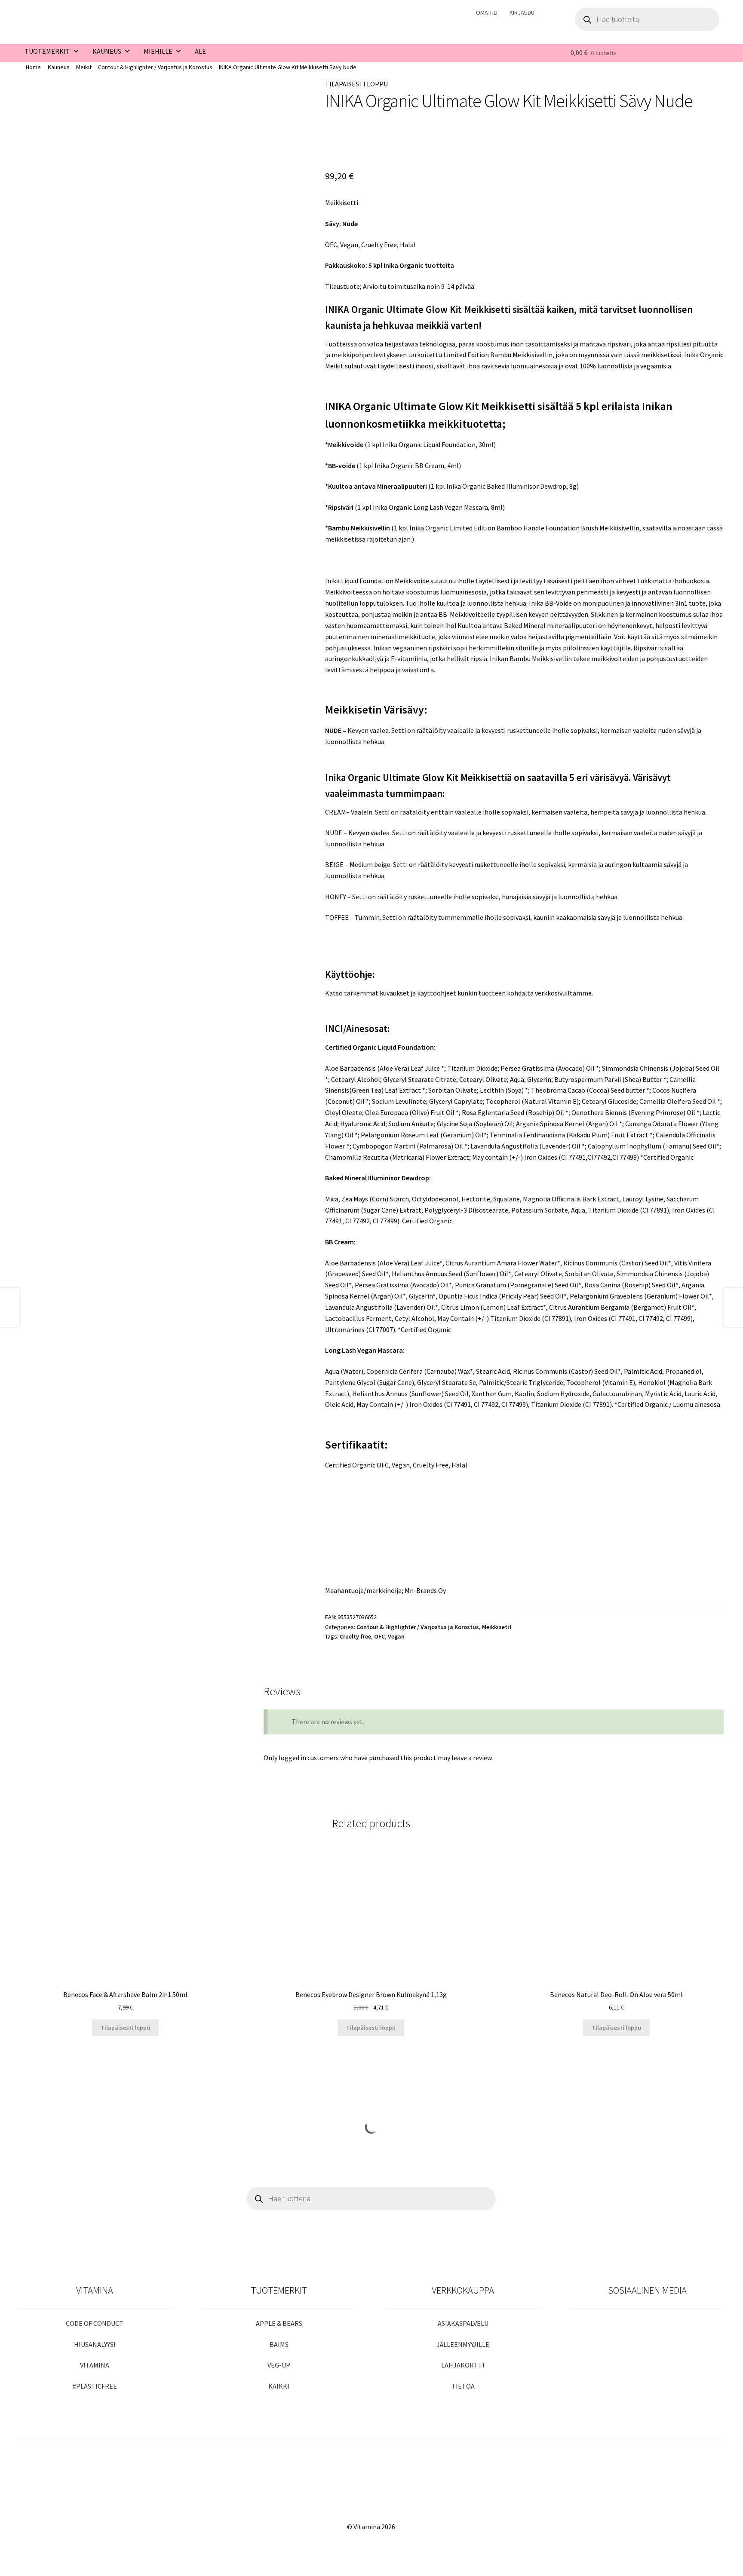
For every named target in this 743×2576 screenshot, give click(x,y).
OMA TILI (487, 12)
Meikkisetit (497, 1627)
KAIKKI (279, 2386)
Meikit (84, 67)
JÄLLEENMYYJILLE (463, 2344)
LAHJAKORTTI (463, 2365)
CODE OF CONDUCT (95, 2323)
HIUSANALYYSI (95, 2344)
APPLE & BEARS (279, 2323)
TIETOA (463, 2386)
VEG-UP (279, 2365)
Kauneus (59, 67)
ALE (200, 51)
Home (33, 67)
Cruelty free (355, 1636)
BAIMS (279, 2344)
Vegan (396, 1636)
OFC (379, 1636)
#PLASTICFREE (95, 2386)
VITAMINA (95, 2365)
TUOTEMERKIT (47, 51)
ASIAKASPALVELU (463, 2323)
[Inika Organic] (353, 141)
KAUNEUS (107, 51)
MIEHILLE (158, 51)
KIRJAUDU (522, 12)
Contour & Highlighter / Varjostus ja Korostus (155, 67)
